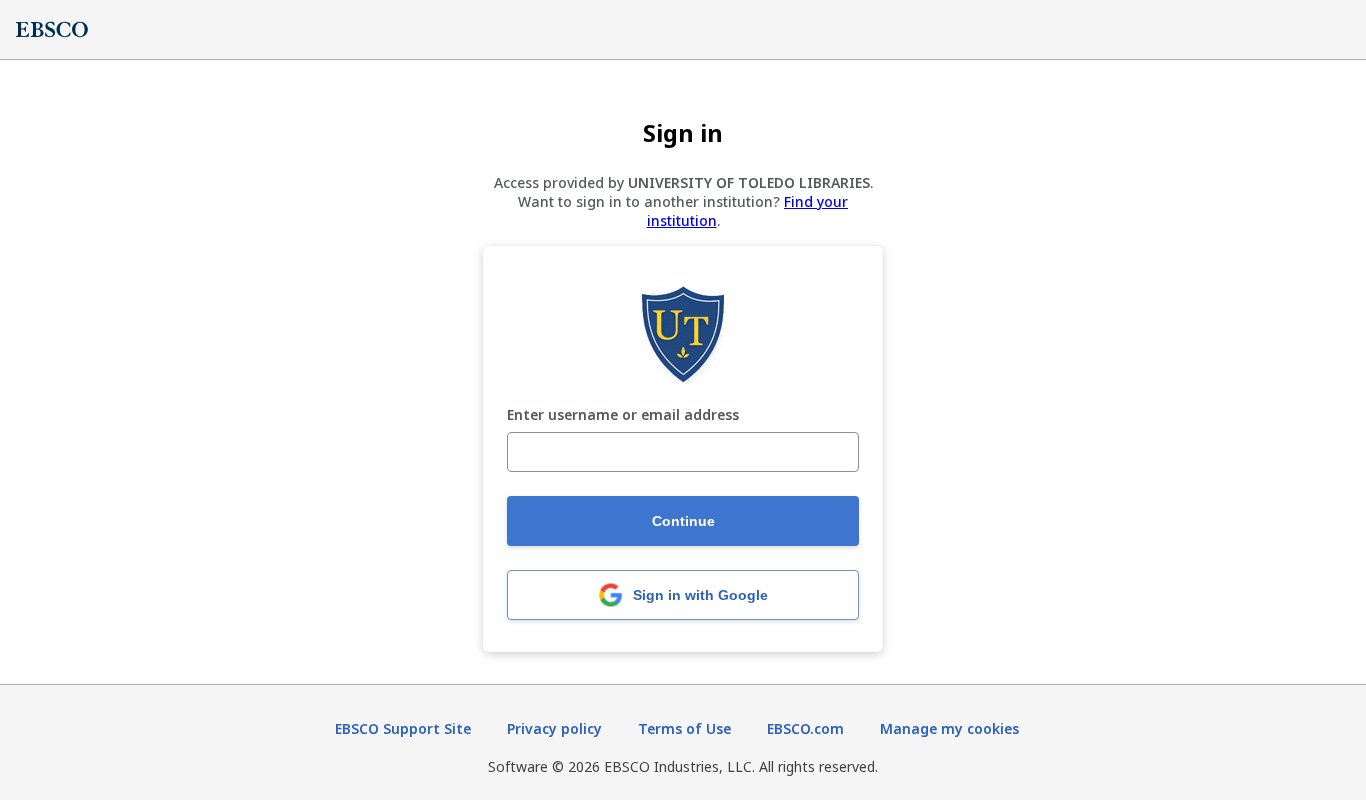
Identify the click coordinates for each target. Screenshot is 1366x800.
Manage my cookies (949, 728)
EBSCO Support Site (403, 728)
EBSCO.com (805, 728)
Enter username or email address (623, 415)
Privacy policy (554, 728)
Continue (683, 521)
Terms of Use (684, 728)
